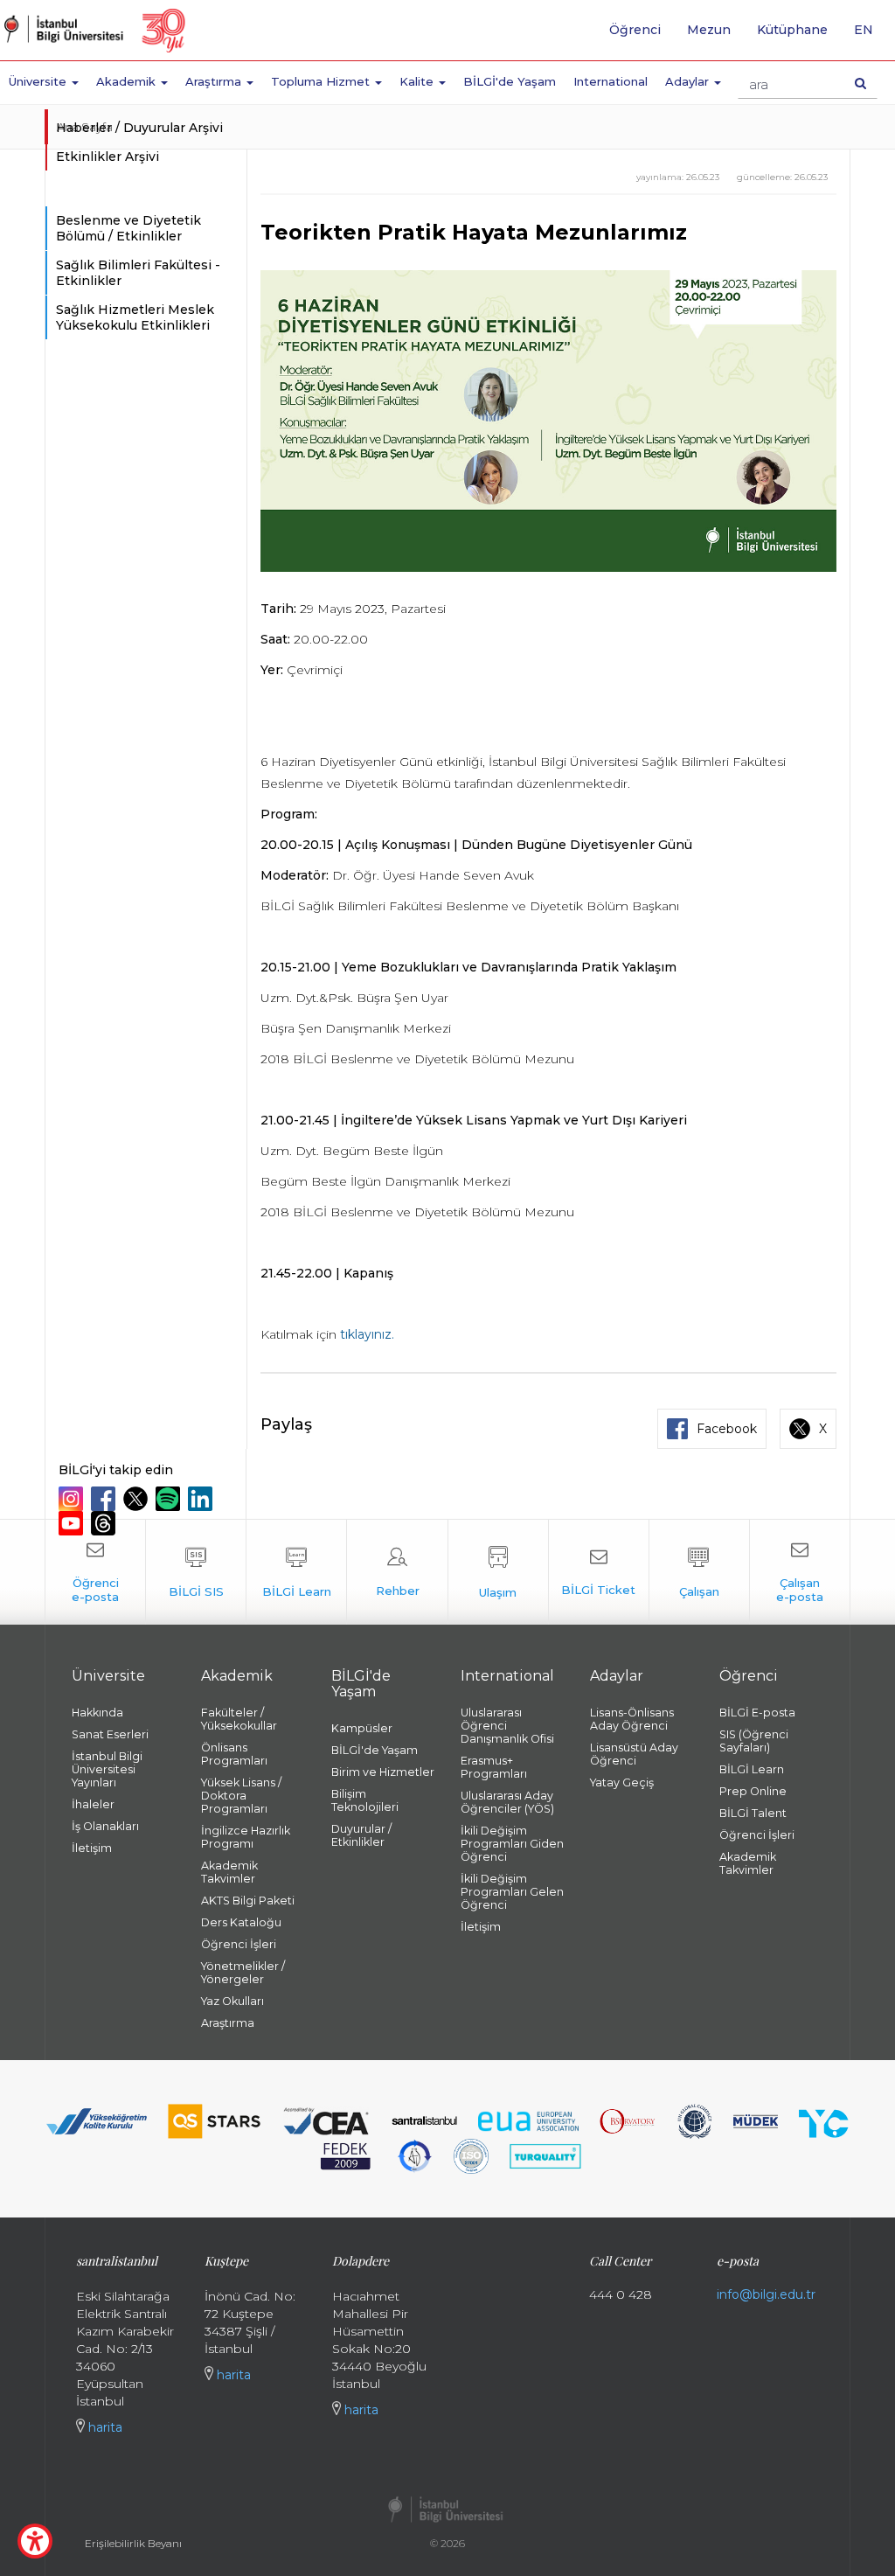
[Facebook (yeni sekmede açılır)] (105, 1499)
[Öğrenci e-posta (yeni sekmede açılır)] (95, 1572)
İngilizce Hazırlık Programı (246, 1837)
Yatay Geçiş (622, 1782)
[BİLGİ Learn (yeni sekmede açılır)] (296, 1572)
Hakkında (97, 1713)
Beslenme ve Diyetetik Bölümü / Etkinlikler (128, 228)
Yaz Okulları (232, 2001)
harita (104, 2427)
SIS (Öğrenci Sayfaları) (754, 1741)
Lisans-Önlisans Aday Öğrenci (632, 1719)
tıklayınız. (367, 1334)
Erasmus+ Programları (494, 1767)
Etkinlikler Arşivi (108, 157)
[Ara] (860, 83)
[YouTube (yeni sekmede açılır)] (73, 1523)
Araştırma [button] (215, 81)
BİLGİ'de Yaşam (510, 81)
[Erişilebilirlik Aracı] (35, 2541)
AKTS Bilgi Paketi (248, 1901)
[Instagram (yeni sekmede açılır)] (73, 1499)
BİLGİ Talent (753, 1813)
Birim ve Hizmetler (383, 1772)
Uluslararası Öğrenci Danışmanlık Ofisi (507, 1726)
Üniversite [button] (39, 81)
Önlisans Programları (234, 1754)
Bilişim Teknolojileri (365, 1800)
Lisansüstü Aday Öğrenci (634, 1754)
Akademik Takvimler (229, 1872)
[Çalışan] (699, 1572)
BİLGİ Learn (752, 1769)
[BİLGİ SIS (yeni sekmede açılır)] (196, 1572)
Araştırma (228, 2023)
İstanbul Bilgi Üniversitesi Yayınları (107, 1769)
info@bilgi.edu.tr (766, 2294)
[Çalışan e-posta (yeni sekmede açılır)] (800, 1572)
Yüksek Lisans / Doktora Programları (241, 1796)
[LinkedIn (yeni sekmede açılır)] (202, 1499)
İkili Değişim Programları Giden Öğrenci (512, 1844)
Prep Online (753, 1791)
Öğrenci (635, 30)
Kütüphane (792, 30)
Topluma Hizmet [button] (322, 81)
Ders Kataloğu (241, 1922)
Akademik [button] (128, 81)
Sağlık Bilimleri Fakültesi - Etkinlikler (138, 273)
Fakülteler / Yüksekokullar (239, 1719)
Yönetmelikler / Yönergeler (243, 1973)
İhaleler (93, 1804)
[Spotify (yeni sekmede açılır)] (170, 1499)
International (611, 81)
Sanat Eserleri (110, 1734)
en (870, 36)
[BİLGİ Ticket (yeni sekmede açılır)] (599, 1572)
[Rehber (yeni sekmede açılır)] (397, 1572)
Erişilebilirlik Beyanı (133, 2543)
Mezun (709, 30)
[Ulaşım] (498, 1572)
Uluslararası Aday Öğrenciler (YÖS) (507, 1802)
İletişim (92, 1848)
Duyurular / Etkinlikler (361, 1835)
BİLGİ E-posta (757, 1713)
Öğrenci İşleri (239, 1944)
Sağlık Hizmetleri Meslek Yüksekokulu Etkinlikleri (135, 317)
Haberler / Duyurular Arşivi (139, 128)
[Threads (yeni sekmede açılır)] (105, 1523)
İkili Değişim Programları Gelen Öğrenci (512, 1892)
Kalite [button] (418, 81)
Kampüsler (362, 1728)
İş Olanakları (105, 1826)
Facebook (727, 1429)
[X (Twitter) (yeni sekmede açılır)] (138, 1499)
